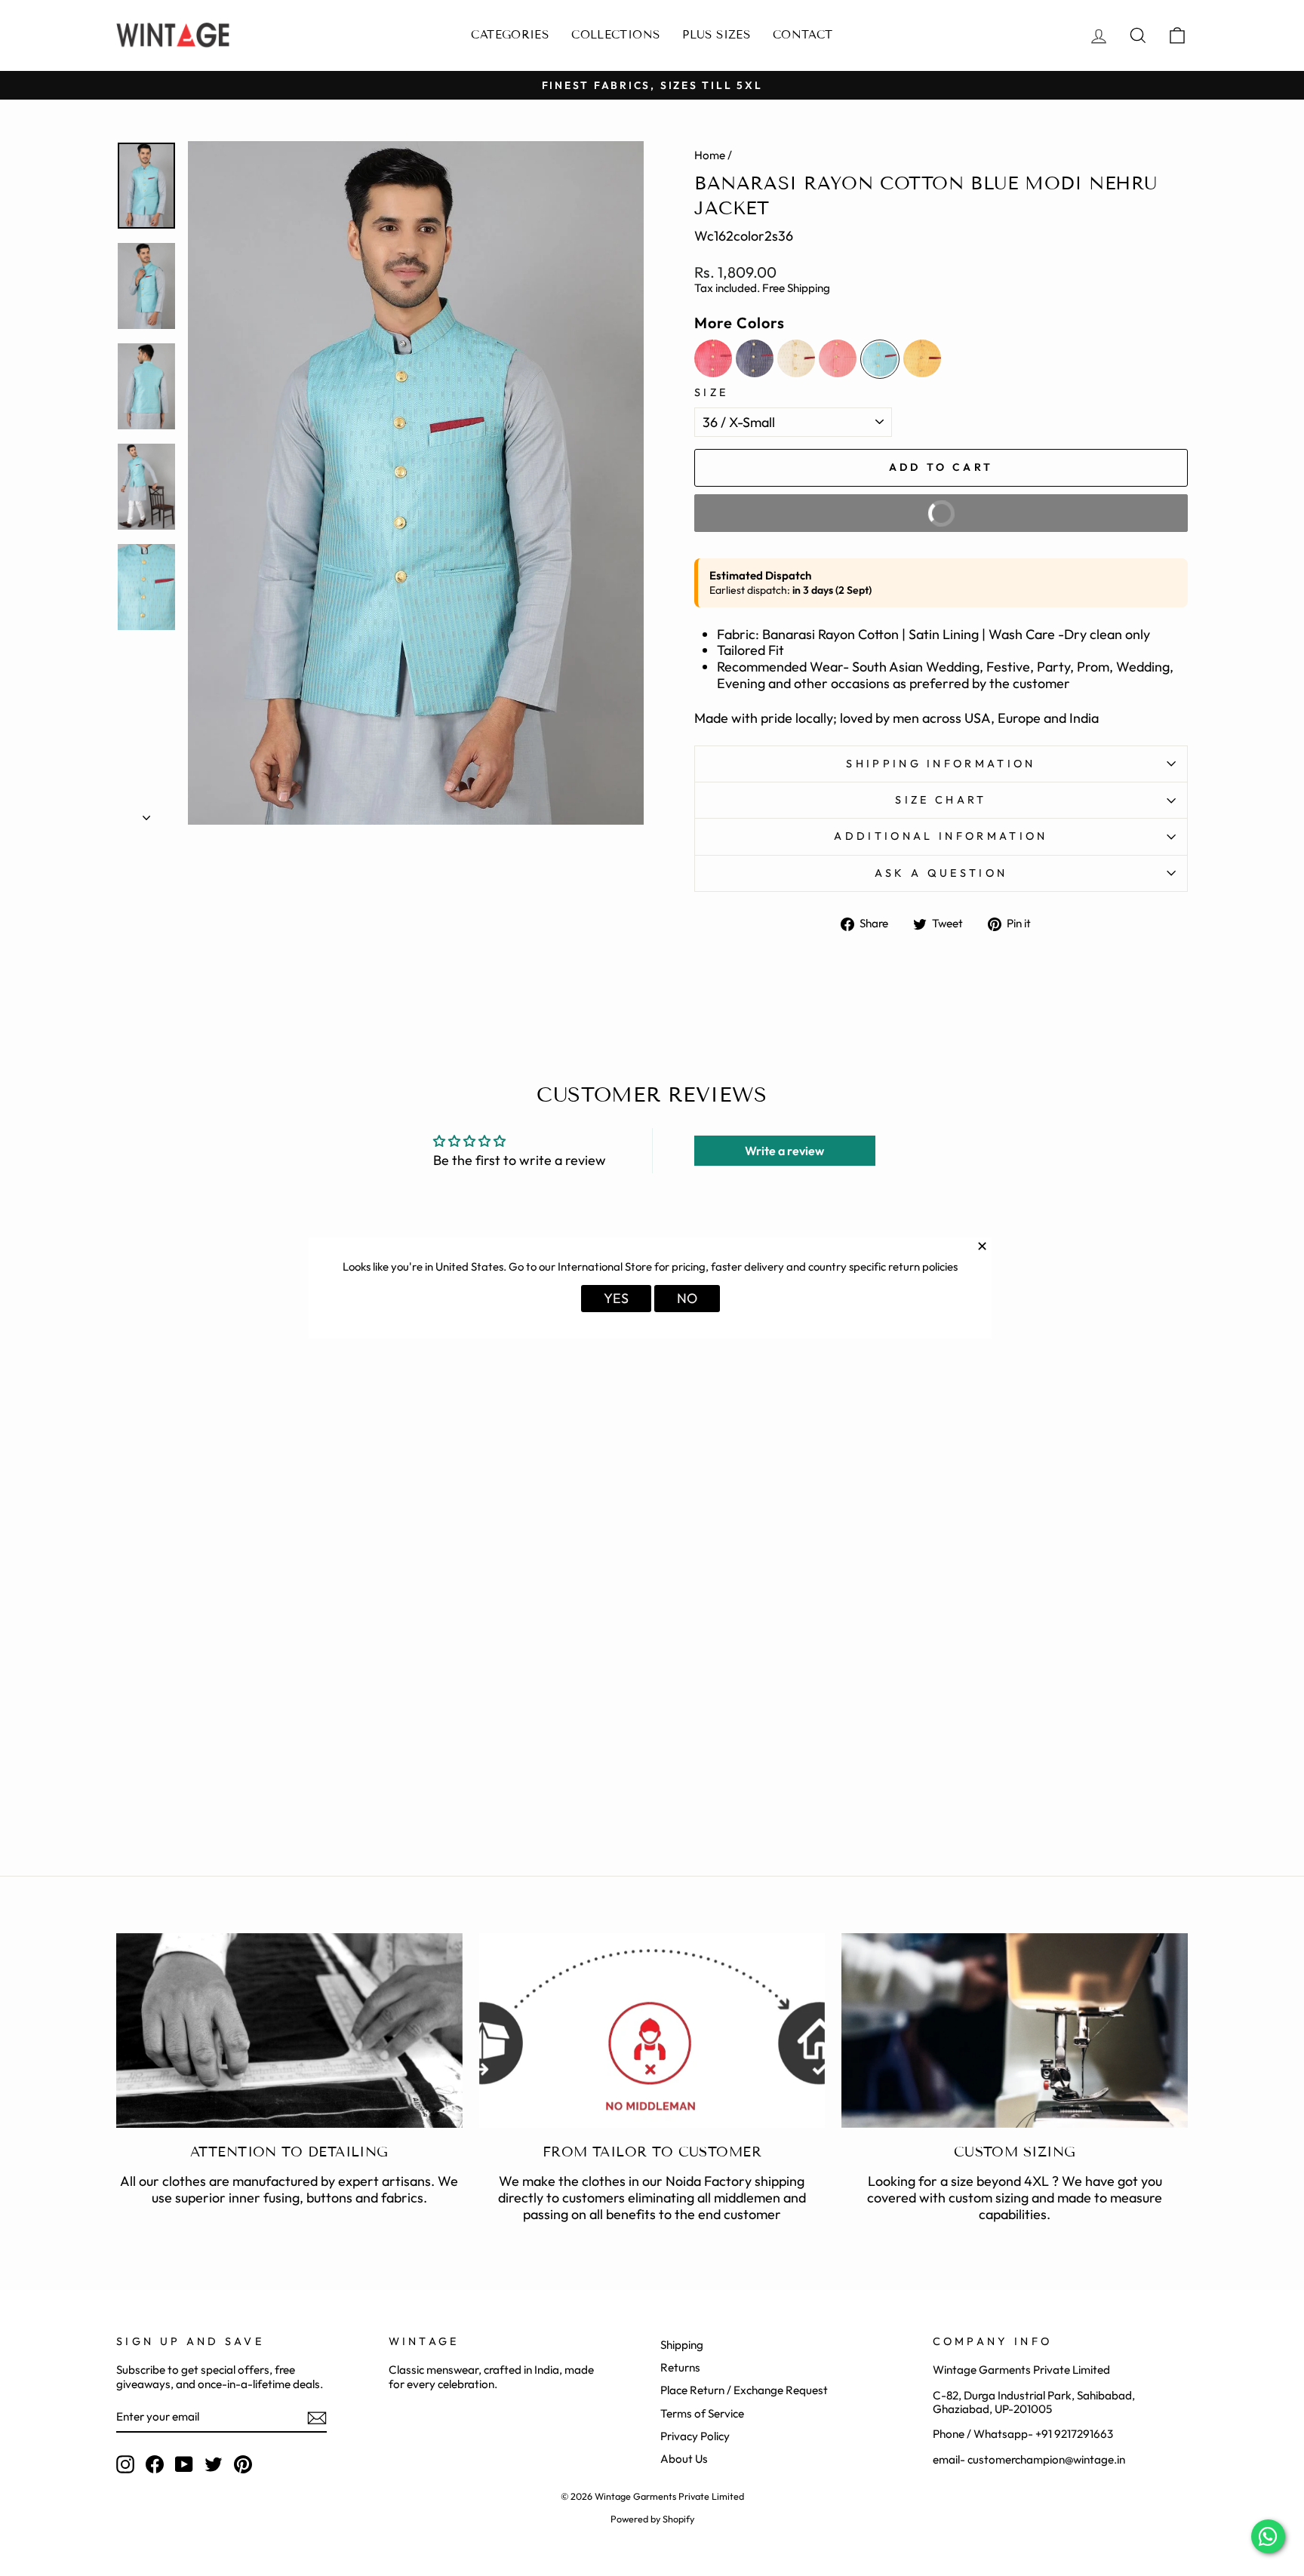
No (687, 1298)
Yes (616, 1298)
